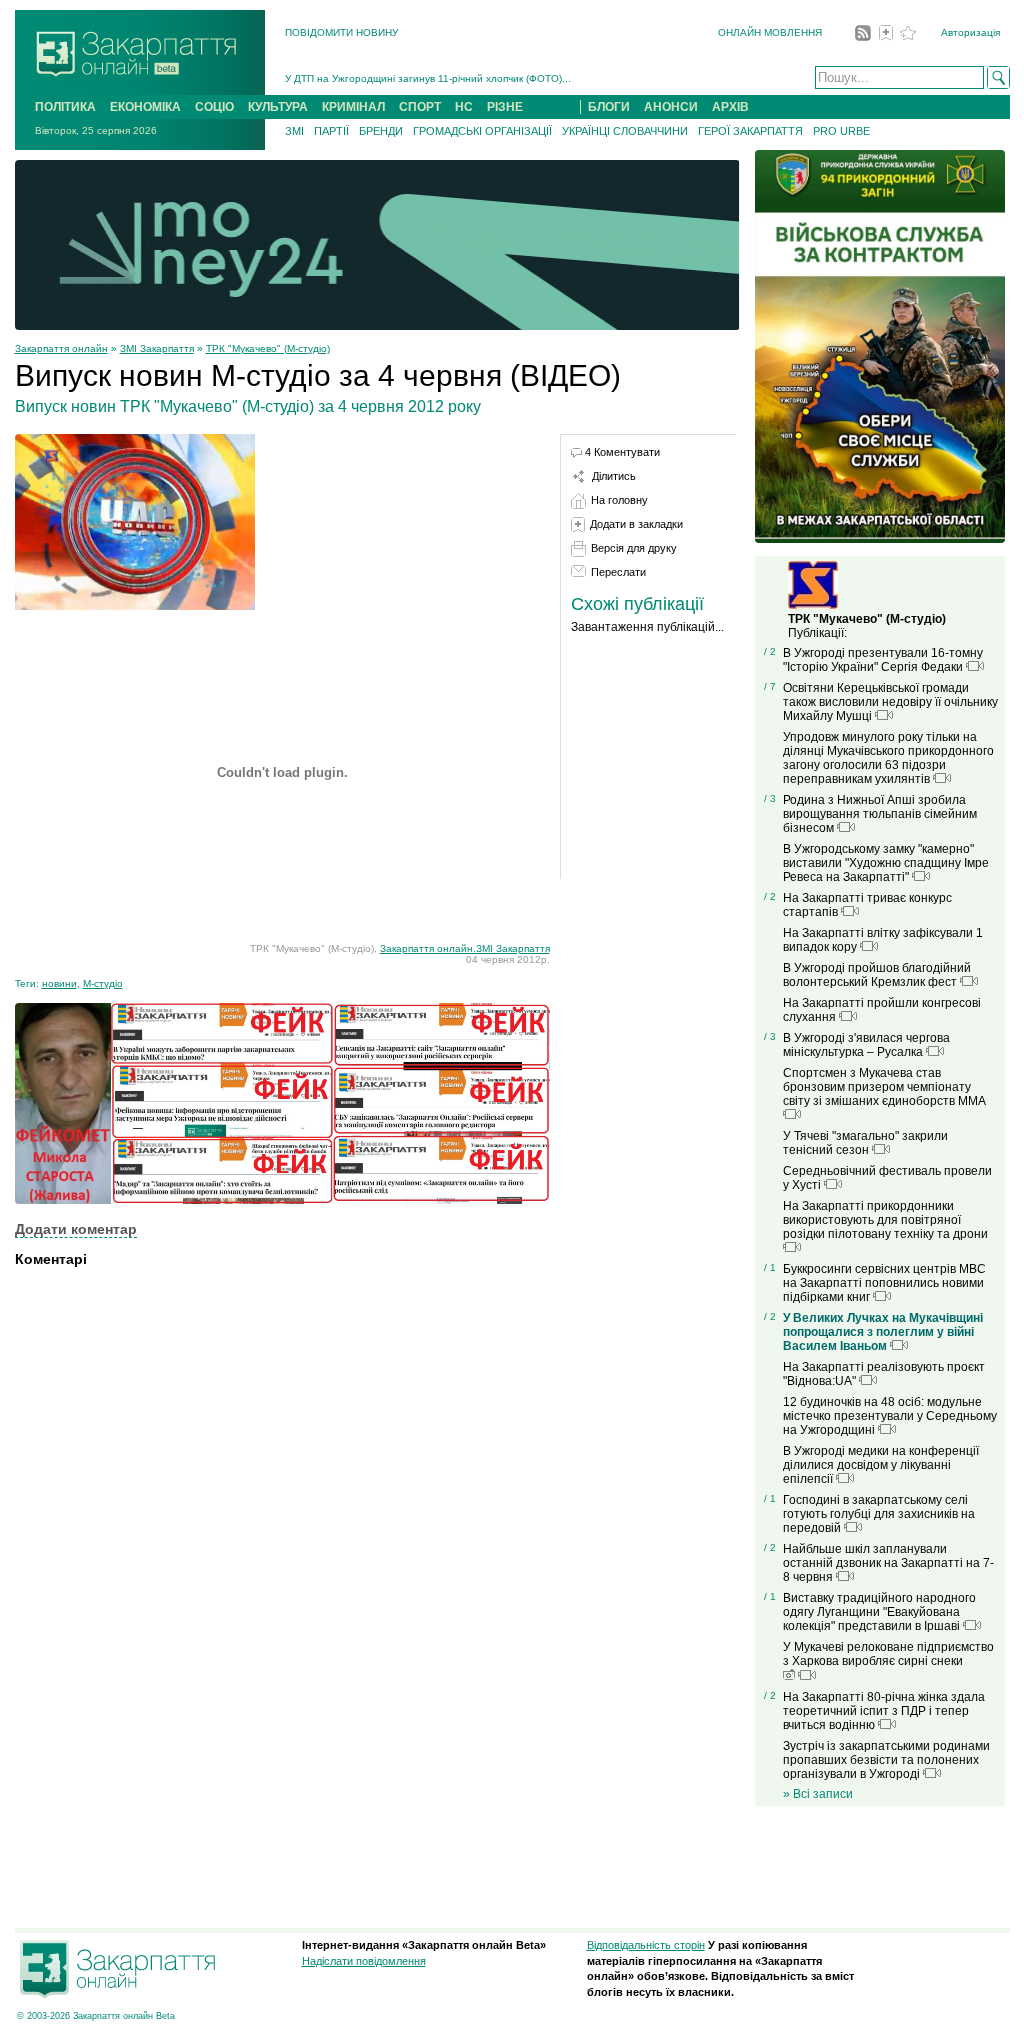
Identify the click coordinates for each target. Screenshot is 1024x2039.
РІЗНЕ (505, 107)
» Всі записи (818, 1794)
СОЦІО (214, 107)
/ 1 (770, 1267)
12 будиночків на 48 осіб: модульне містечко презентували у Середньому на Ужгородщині (890, 1416)
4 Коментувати (622, 452)
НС (464, 107)
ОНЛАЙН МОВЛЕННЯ (770, 32)
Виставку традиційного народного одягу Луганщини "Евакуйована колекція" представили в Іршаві (879, 1612)
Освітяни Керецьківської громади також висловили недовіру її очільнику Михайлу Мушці (890, 702)
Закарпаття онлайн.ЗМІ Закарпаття (465, 948)
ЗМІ (294, 131)
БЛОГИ (609, 107)
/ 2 (770, 651)
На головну (619, 500)
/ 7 (770, 686)
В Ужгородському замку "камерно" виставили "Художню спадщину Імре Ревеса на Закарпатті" (886, 863)
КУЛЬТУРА (278, 107)
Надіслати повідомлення (364, 1961)
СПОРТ (420, 107)
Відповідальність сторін (646, 1945)
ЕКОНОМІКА (145, 107)
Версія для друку (634, 548)
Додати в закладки (636, 524)
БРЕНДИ (381, 131)
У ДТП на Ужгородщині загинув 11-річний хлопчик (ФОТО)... (428, 78)
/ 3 (770, 798)
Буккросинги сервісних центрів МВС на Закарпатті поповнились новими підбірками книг (884, 1283)
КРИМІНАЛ (353, 107)
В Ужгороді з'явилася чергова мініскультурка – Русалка (866, 1045)
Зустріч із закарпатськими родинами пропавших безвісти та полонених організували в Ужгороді (886, 1760)
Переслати (618, 572)
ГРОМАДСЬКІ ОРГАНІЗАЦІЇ (482, 131)
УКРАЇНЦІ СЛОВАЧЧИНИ (625, 131)
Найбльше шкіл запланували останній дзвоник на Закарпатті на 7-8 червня (888, 1563)
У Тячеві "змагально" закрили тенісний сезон (865, 1143)
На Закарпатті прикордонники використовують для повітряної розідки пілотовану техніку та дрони (885, 1220)
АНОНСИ (671, 107)
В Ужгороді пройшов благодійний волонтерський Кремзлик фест (877, 975)
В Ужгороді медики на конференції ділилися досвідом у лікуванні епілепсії (881, 1465)
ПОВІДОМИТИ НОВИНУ (341, 32)
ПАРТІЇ (331, 131)
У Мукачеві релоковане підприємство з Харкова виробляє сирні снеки (888, 1654)
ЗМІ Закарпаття (157, 348)
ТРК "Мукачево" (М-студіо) (268, 348)
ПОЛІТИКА (65, 107)
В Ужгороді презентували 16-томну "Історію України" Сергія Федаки (883, 660)
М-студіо (103, 983)
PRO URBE (841, 131)
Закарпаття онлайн (61, 348)
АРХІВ (730, 107)
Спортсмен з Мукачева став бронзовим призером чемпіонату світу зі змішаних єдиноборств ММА (884, 1087)
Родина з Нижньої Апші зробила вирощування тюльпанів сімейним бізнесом (880, 814)
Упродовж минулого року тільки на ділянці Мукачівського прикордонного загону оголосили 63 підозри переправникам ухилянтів (888, 758)
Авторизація (970, 32)
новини (59, 983)
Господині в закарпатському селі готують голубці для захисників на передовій (879, 1514)
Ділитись (614, 476)
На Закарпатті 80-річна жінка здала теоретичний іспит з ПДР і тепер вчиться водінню (884, 1711)
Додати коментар (76, 1229)
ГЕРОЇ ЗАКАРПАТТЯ (750, 131)
